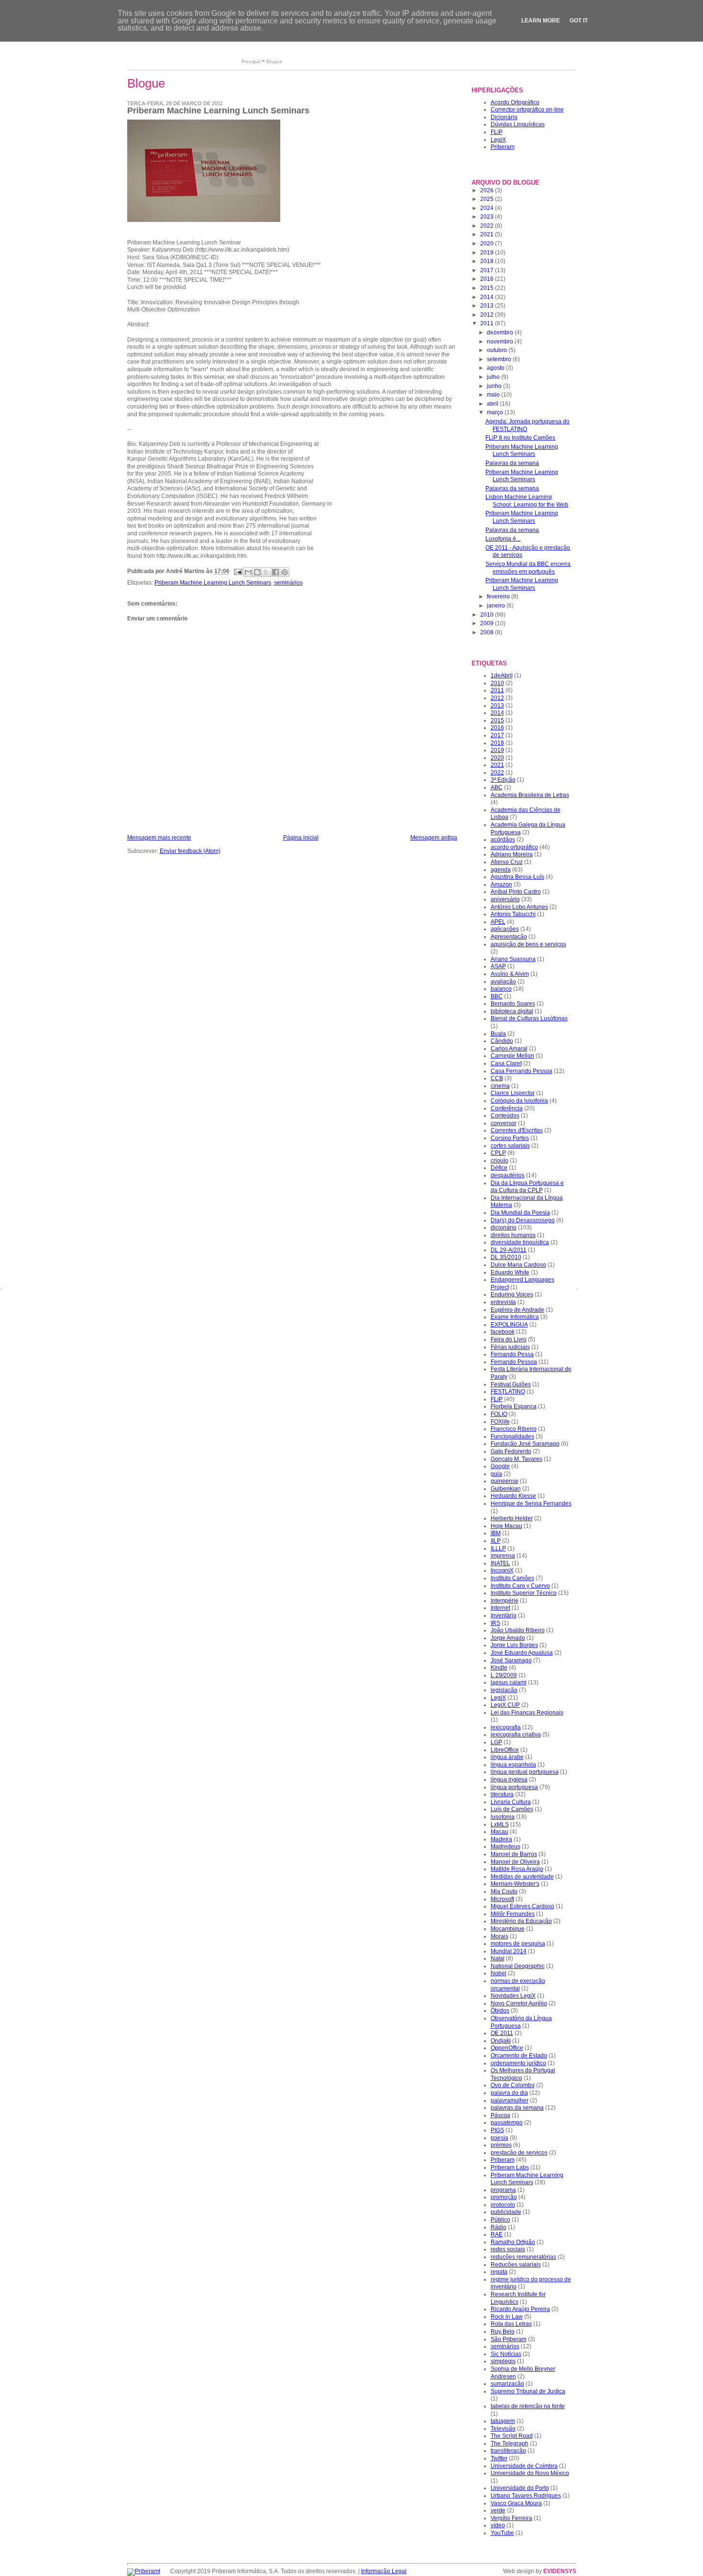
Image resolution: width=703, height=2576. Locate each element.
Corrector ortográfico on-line (527, 110)
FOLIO (499, 1414)
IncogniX (502, 1570)
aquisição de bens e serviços (528, 944)
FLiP (497, 132)
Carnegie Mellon (512, 1056)
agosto (496, 368)
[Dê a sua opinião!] (257, 572)
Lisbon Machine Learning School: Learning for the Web (527, 501)
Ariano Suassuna (513, 959)
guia (496, 1474)
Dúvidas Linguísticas (518, 124)
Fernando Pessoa (514, 1362)
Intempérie (505, 1601)
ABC (497, 787)
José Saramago (511, 1660)
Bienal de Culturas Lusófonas (529, 1018)
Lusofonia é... (503, 539)
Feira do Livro (509, 1339)
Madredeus (505, 1846)
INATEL (500, 1563)
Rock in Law (507, 2317)
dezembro (501, 332)
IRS (495, 1623)
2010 (488, 615)
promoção (504, 2197)
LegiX (498, 140)
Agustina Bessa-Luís (517, 877)
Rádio (499, 2227)
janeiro (497, 606)
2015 (488, 288)
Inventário (504, 1615)
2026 (488, 190)
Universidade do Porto (520, 2488)
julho (494, 377)
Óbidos (500, 2011)
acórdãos (503, 840)
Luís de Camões (512, 1809)
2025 (488, 199)
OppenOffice (507, 2048)
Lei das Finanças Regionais (527, 1713)
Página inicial (301, 838)
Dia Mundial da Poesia (520, 1213)
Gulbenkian (506, 1489)
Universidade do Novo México (530, 2473)
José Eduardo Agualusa (522, 1653)
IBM (496, 1533)
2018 (488, 261)
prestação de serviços (519, 2153)
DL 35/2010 (506, 1257)
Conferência (507, 1108)
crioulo (500, 1161)
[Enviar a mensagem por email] (248, 572)
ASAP (498, 966)
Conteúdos (505, 1116)
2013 (488, 306)
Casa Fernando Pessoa (522, 1071)
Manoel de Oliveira (515, 1862)
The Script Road (512, 2436)
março (496, 412)
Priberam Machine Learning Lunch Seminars (213, 583)
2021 (488, 234)
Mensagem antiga (434, 838)
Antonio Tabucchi (513, 914)
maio (494, 395)
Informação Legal (384, 2571)
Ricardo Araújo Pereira (520, 2309)
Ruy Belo (503, 2332)
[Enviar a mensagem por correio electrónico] (237, 572)
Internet (500, 1608)
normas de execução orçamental (518, 1985)
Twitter (499, 2458)
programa (503, 2190)
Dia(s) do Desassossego (523, 1220)
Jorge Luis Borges (514, 1645)
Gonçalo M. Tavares (516, 1459)
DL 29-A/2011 (509, 1250)
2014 (488, 297)
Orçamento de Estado (519, 2056)
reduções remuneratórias (523, 2257)
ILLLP (498, 1548)
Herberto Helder (512, 1518)
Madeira (501, 1839)
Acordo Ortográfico (515, 102)
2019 (488, 253)
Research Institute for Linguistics (518, 2298)
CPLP (498, 1153)
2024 (488, 208)
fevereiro (499, 597)
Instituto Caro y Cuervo (520, 1586)
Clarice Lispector (513, 1093)
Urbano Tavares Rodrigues (526, 2496)
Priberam (503, 147)
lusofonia (503, 1817)
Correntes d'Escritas (517, 1130)
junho (495, 386)
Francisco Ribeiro (514, 1429)
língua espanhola (513, 1765)
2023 (488, 217)
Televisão (503, 2429)
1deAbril (502, 675)
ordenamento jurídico (518, 2063)
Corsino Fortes (510, 1138)
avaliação (503, 982)
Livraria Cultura (511, 1802)
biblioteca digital (512, 1011)
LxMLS (500, 1824)
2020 (488, 243)
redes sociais (508, 2249)
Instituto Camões (512, 1578)
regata (499, 2272)
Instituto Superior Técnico (524, 1593)
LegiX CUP (505, 1705)
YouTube (502, 2533)
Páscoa (500, 2115)
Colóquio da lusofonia (519, 1101)
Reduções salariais (516, 2265)
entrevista (503, 1302)
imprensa (503, 1556)
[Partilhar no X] (266, 572)
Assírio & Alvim (510, 974)
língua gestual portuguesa (525, 1772)
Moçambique (508, 1929)
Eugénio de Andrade (517, 1310)
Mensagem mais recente (159, 838)
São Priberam (509, 2339)
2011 (488, 323)
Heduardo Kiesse (513, 1496)
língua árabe (507, 1757)
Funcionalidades (512, 1437)
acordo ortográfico (514, 847)
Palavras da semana (512, 463)
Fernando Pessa (512, 1354)
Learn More (541, 21)
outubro (498, 350)
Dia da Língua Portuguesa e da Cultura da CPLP (527, 1187)
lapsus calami (509, 1682)
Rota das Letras (511, 2324)
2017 (488, 270)
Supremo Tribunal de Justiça (528, 2391)
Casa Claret (506, 1063)
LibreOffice (505, 1750)
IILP (496, 1541)
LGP (496, 1742)
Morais (500, 1936)
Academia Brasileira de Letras (530, 795)
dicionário (504, 1227)
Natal (498, 1958)
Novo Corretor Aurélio (519, 2003)
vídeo (498, 2525)
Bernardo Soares (513, 1004)
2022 (488, 226)
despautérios (508, 1175)
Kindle (499, 1668)
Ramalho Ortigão (513, 2242)
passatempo (507, 2123)
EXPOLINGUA (509, 1325)
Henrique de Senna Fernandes (531, 1504)
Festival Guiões (511, 1384)
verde (498, 2510)
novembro (501, 342)
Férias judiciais (510, 1347)
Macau (500, 1832)
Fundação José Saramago (525, 1444)
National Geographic (518, 1966)
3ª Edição (503, 780)
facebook (503, 1332)
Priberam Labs (510, 2167)
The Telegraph (510, 2443)
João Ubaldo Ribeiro (518, 1630)
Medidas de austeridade (522, 1877)
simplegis (503, 2361)
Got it (579, 21)
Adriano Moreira (512, 854)
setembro (500, 359)
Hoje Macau (506, 1526)
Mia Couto (504, 1891)
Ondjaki (501, 2041)
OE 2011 (502, 2033)
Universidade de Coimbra (524, 2466)
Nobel (499, 1973)
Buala (498, 1034)
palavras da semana (517, 2108)
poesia (500, 2138)
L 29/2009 (504, 1675)
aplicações (505, 929)
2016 (488, 279)
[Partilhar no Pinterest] (285, 572)
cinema (500, 1086)
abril (493, 404)
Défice (499, 1168)
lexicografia (506, 1727)
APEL (498, 922)
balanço (501, 989)
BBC (497, 996)
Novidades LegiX (513, 1996)
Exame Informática (515, 1317)
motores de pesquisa (518, 1944)
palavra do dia (509, 2093)
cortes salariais (510, 1146)
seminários (288, 583)
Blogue (274, 61)
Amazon (501, 884)
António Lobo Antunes (519, 907)
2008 (488, 632)
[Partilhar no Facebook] (275, 572)
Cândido (502, 1041)
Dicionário (504, 117)
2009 (488, 623)
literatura (502, 1794)
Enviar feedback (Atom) (190, 851)
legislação (504, 1690)
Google (500, 1466)
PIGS (497, 2130)
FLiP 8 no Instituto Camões (520, 438)
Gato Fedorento (511, 1451)
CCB (497, 1078)
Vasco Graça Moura (516, 2503)
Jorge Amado (508, 1638)
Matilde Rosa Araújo (517, 1869)
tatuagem (503, 2421)
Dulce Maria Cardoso (518, 1265)
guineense (505, 1481)
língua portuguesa (514, 1787)
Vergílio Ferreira (511, 2518)
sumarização (507, 2384)
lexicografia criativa (516, 1735)
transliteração (508, 2451)
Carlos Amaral (509, 1049)
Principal (251, 61)
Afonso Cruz (507, 862)
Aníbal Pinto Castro (516, 892)
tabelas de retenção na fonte (528, 2406)
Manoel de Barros (514, 1854)
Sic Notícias (506, 2354)
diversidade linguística (520, 1242)
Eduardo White (510, 1272)
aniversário (505, 899)
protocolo (503, 2205)
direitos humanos (513, 1235)
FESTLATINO (508, 1392)
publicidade (506, 2212)
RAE (497, 2234)
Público (500, 2220)
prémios (501, 2145)
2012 (488, 315)
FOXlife (500, 1422)
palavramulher (510, 2101)
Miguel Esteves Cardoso (522, 1906)
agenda (501, 870)
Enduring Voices (512, 1294)
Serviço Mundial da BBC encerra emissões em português (528, 568)
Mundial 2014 (509, 1951)
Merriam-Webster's (515, 1884)
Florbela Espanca (514, 1406)
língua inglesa (509, 1780)
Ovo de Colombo (513, 2085)
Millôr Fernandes (513, 1914)
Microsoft (502, 1899)
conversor (504, 1123)
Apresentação (509, 937)
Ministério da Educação (521, 1921)
